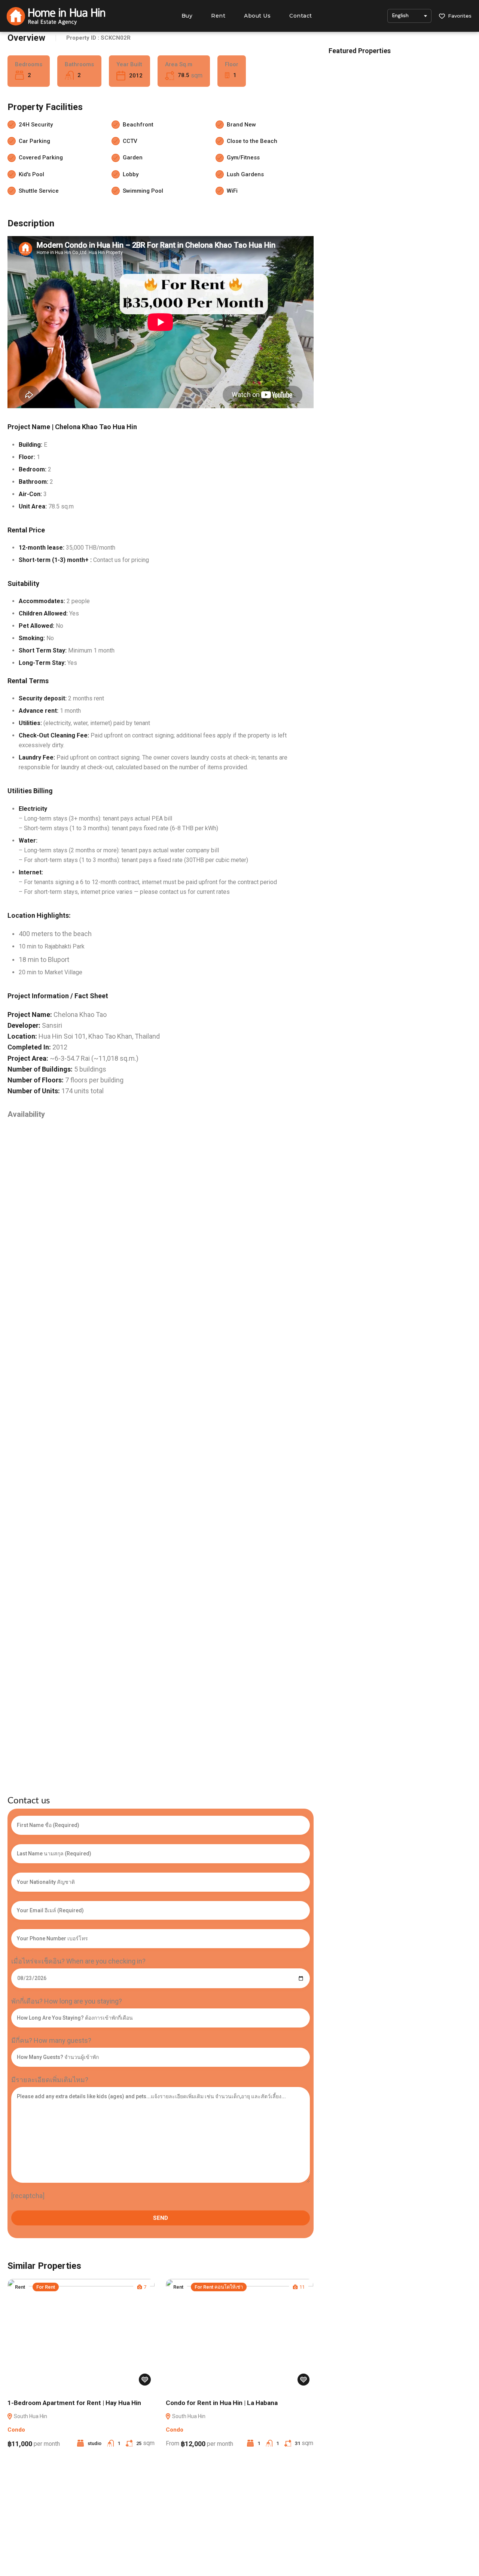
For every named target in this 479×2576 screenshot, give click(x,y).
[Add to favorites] (145, 2380)
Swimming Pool (143, 191)
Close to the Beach (252, 141)
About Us (257, 16)
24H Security (36, 125)
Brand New (241, 125)
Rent (218, 16)
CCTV (130, 141)
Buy (187, 16)
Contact (301, 16)
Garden (133, 158)
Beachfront (138, 125)
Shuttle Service (39, 191)
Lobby (131, 174)
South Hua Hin (30, 2416)
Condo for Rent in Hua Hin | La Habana (222, 2403)
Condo (16, 2430)
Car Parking (34, 141)
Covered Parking (41, 158)
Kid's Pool (31, 174)
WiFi (232, 191)
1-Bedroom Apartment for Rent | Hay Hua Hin (74, 2403)
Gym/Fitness (243, 158)
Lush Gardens (245, 174)
